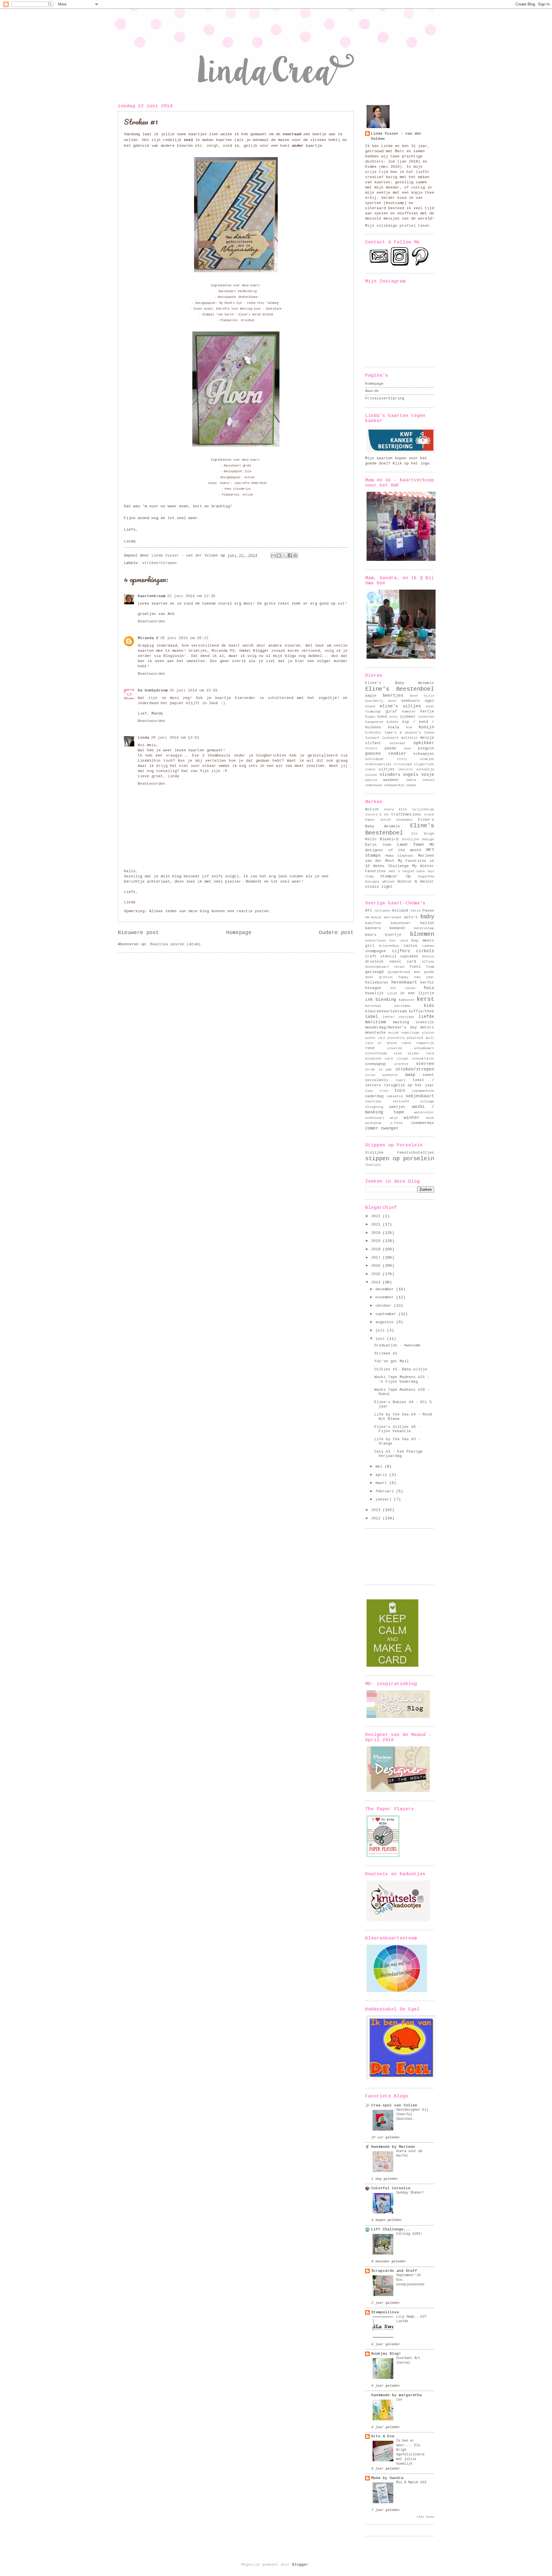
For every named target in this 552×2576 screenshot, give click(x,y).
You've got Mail (392, 1361)
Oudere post (336, 933)
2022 (377, 1216)
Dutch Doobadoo (396, 820)
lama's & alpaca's (403, 732)
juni (381, 1339)
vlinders (390, 775)
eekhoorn (411, 701)
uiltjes (387, 769)
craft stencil (381, 956)
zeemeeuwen (374, 785)
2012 (377, 1518)
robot (406, 1043)
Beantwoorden (152, 621)
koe (409, 727)
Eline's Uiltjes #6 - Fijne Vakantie (397, 1429)
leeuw (429, 732)
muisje (427, 738)
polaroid (415, 1038)
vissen (371, 775)
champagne (375, 951)
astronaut (393, 917)
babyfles (373, 923)
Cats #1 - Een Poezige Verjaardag (398, 1454)
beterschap (424, 928)
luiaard (372, 738)
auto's (411, 917)
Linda (143, 738)
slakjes (427, 759)
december (386, 1289)
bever (414, 696)
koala (394, 727)
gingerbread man (404, 972)
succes (370, 1075)
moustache (375, 1033)
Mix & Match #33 (411, 2482)
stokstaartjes (378, 764)
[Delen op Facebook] (290, 555)
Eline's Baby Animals (400, 683)
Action (372, 809)
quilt (430, 1038)
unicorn (406, 769)
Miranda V (148, 638)
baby (427, 917)
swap (410, 1075)
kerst (425, 999)
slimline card (379, 1059)
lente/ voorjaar (399, 1017)
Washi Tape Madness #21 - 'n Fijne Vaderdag (402, 1379)
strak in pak (378, 1069)
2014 (377, 1282)
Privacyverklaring (385, 398)
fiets (415, 967)
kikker (393, 722)
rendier (397, 754)
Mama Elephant (400, 856)
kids (429, 1006)
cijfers (401, 951)
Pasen (428, 911)
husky (393, 717)
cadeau (428, 946)
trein (384, 1091)
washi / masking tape (400, 1109)
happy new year (416, 977)
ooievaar (398, 743)
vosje (428, 775)
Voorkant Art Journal (408, 2360)
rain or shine (381, 1043)
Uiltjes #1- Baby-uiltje (401, 1369)
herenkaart (404, 982)
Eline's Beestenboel (400, 689)
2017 (377, 1258)
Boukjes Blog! (386, 2354)
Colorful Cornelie (391, 2188)
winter (412, 1118)
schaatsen (394, 1048)
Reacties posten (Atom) (175, 944)
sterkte (401, 1064)
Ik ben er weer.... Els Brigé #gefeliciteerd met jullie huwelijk (410, 2452)
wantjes (397, 1107)
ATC (369, 911)
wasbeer (391, 780)
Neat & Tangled (401, 871)
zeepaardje (394, 785)
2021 (377, 1225)
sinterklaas (376, 1053)
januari (385, 1499)
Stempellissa (385, 2312)
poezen (373, 754)
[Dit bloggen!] (279, 555)
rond (370, 1048)
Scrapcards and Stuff (394, 2271)
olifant (373, 743)
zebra (411, 780)
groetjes (386, 977)
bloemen (422, 934)
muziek (394, 1033)
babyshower (401, 923)
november (386, 1297)
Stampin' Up (395, 876)
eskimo (399, 967)
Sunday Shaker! (410, 2193)
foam (430, 967)
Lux (399, 2400)
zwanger (390, 1128)
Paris (416, 911)
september (387, 1314)
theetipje (373, 1165)
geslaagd (374, 972)
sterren (425, 1064)
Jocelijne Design (418, 839)
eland (370, 706)
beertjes (393, 696)
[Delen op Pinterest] (295, 555)
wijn (394, 1118)
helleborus (377, 983)
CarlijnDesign (423, 809)
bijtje (429, 696)
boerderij (374, 701)
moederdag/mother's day (391, 1027)
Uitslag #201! (409, 2234)
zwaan (411, 785)
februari (386, 1491)
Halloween (382, 911)
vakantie (395, 1096)
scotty (402, 759)
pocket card (375, 1038)
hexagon (373, 988)
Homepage (239, 933)
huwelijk (374, 993)
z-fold (396, 1123)
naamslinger (411, 1033)
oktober (385, 1306)
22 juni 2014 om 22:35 (191, 596)
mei (380, 1467)
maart (382, 1483)
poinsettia (396, 1038)
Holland (400, 911)
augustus (386, 1322)
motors (427, 1027)
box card (399, 941)
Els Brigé (423, 833)
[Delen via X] (284, 555)
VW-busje (373, 917)
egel (430, 701)
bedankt (398, 928)
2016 (377, 1266)
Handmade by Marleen (393, 2147)
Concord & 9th (377, 815)
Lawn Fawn (410, 845)
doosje (428, 956)
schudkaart (424, 1048)
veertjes (373, 1101)
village (427, 1101)
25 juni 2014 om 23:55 (193, 690)
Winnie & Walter (416, 882)
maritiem (375, 1022)
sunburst (390, 1075)
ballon (427, 923)
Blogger (300, 2565)
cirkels (425, 951)
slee (398, 1053)
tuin (400, 1091)
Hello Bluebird (382, 839)
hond (382, 717)
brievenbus (389, 946)
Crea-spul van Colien (394, 2105)
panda (390, 748)
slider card (421, 1053)
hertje (427, 711)
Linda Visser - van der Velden (396, 136)
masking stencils (414, 1022)
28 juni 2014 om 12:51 (175, 738)
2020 (377, 1233)
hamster (409, 711)
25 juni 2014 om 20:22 (184, 638)
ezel (430, 706)
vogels (411, 775)
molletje (409, 738)
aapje (371, 696)
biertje (393, 935)
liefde (426, 1017)
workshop (373, 1123)
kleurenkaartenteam (386, 1011)
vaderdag (374, 1096)
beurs (371, 935)
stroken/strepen (160, 563)
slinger (402, 1059)
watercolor (424, 1112)
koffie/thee (421, 1011)
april (382, 1475)
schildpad (374, 759)
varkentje (425, 769)
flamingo (373, 711)
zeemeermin (423, 1123)
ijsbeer (408, 717)
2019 (377, 1241)
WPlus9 (388, 882)
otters (371, 748)
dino (392, 701)
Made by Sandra (387, 2478)
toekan (370, 769)
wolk (430, 1118)
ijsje (392, 993)
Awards (372, 391)
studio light (379, 887)
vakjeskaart (420, 1096)
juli (381, 1330)
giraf (391, 711)
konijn (426, 727)
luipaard (390, 738)
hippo (370, 717)
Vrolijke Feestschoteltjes (400, 1153)
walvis (371, 780)
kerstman (402, 1006)
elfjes (428, 962)
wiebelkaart (375, 1118)
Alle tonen (425, 2517)
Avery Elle (396, 809)
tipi (369, 1091)
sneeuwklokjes (423, 1059)
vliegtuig (374, 1107)
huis (429, 988)
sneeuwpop (375, 1064)
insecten (426, 717)
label (372, 1017)
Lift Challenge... (391, 2229)
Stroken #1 (386, 1353)
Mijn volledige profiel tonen (397, 226)
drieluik (374, 962)
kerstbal (373, 1006)
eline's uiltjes (400, 706)
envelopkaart (377, 967)
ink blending (381, 1000)
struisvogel (403, 764)
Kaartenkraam (152, 596)
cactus (411, 946)
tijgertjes (424, 764)
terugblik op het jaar (409, 1085)
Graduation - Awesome (397, 1345)
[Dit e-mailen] (273, 555)
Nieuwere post (138, 933)
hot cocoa (402, 988)
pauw (407, 748)
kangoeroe (374, 722)
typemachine (423, 1091)
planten (428, 1033)
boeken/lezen (375, 941)
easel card (403, 962)
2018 (377, 1249)
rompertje (425, 1043)
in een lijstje (417, 993)
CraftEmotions (406, 814)
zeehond (428, 780)
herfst (427, 983)
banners (373, 928)
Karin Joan (378, 845)
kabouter (407, 1000)
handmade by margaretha (396, 2395)
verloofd (401, 1101)
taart (401, 1080)
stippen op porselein (400, 1159)
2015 (377, 1274)
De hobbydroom (153, 690)
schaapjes (424, 754)
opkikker (424, 743)
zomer (372, 1128)
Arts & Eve (383, 2436)
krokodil (373, 732)
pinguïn (426, 748)
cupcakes (409, 956)
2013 (377, 1510)
